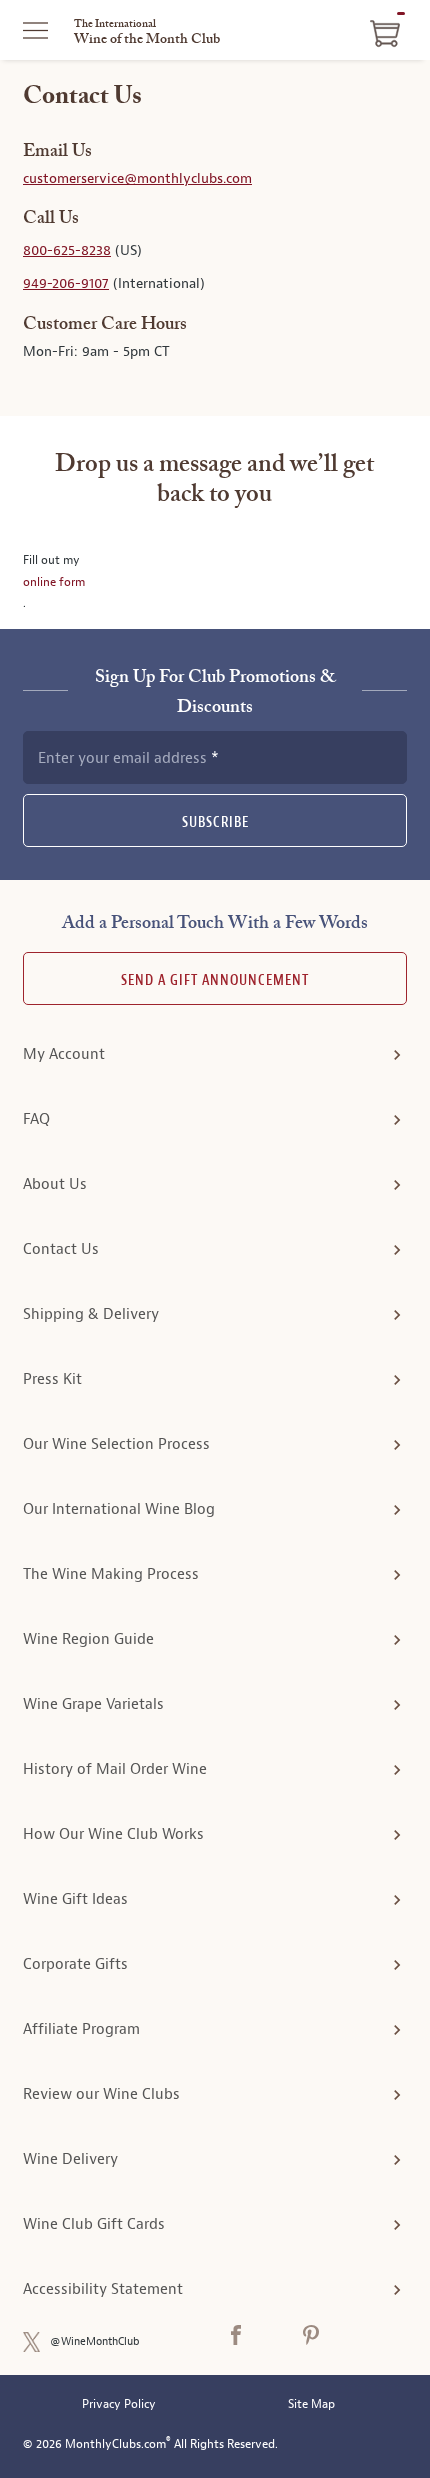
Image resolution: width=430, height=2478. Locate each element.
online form (54, 582)
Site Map (311, 2404)
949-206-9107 (66, 283)
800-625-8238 (67, 250)
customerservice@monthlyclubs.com (137, 178)
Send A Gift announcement (215, 980)
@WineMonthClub (95, 2341)
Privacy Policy (119, 2404)
